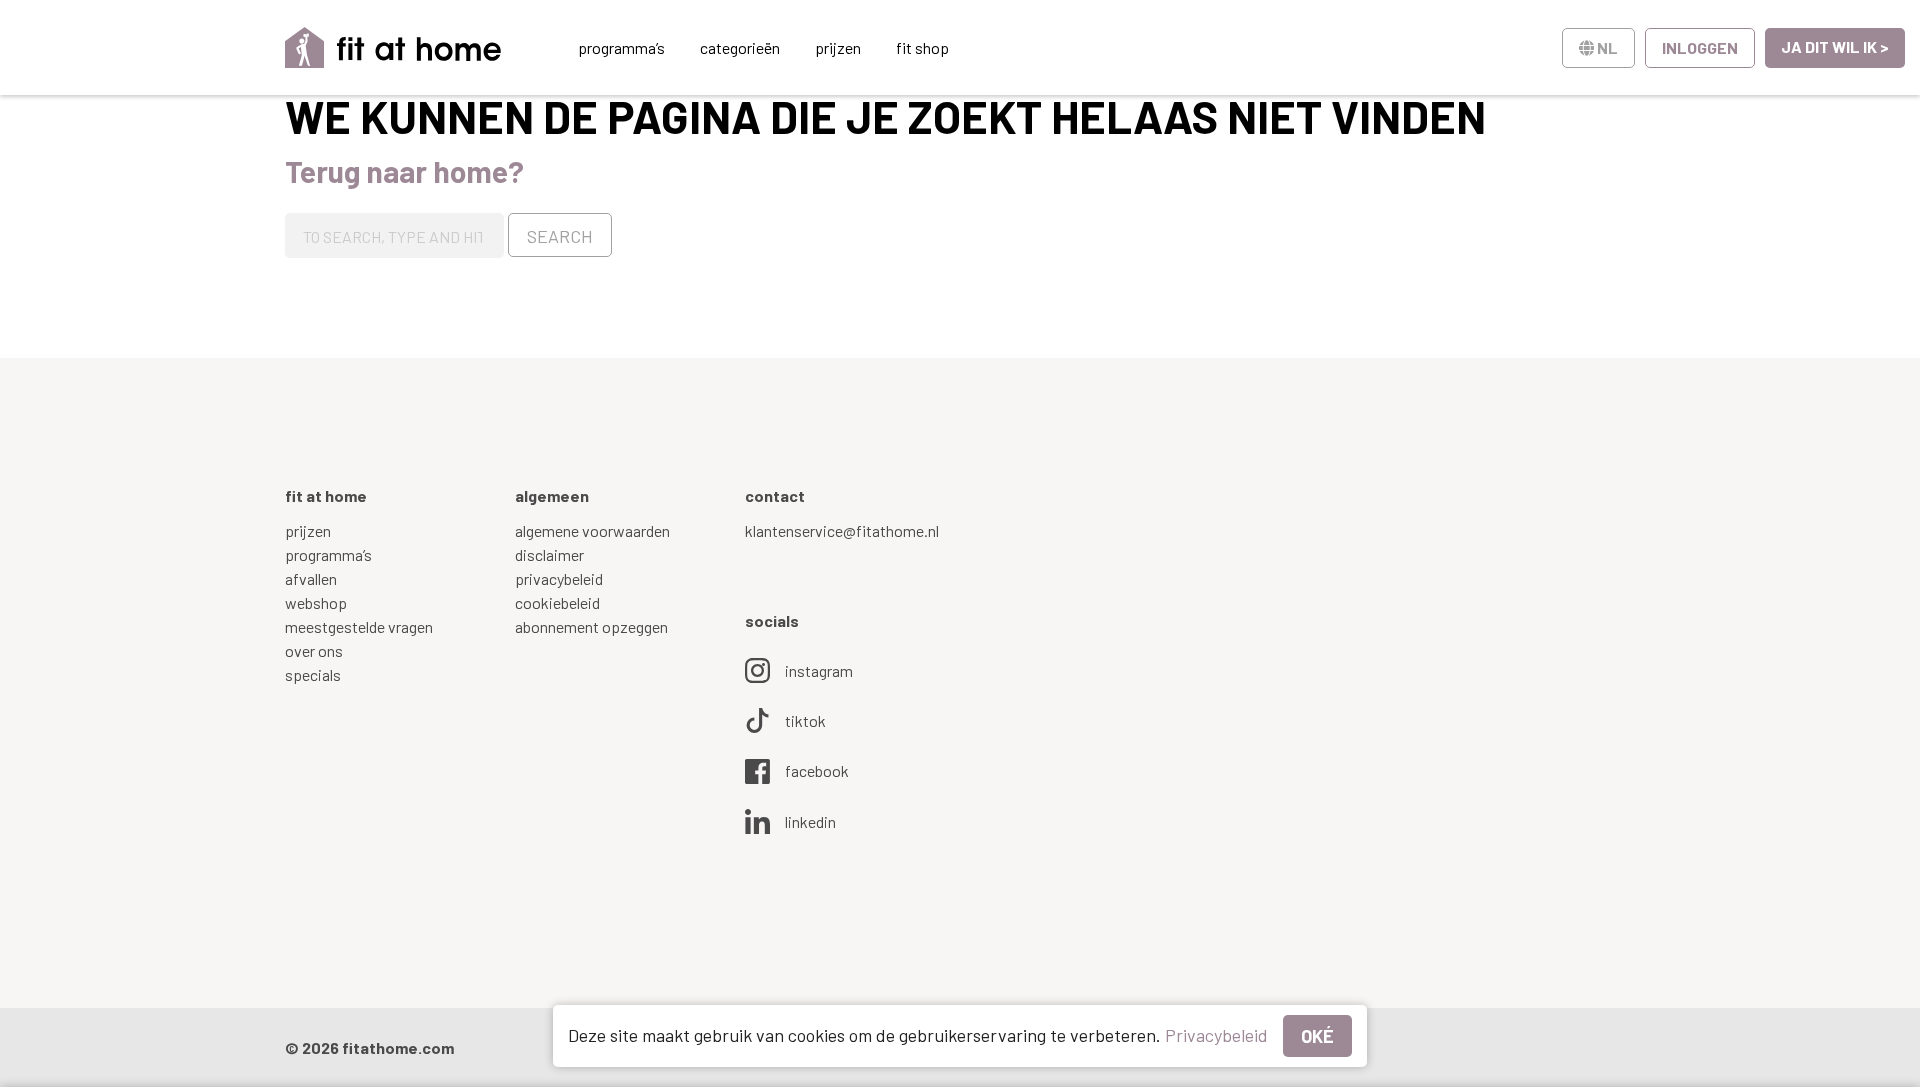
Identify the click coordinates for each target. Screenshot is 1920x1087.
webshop (316, 602)
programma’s (621, 47)
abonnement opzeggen (591, 626)
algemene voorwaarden (592, 530)
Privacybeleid (1216, 1035)
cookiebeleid (557, 602)
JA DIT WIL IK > (1835, 46)
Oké (1317, 1036)
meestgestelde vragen (359, 626)
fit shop (922, 47)
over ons (314, 650)
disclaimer (549, 554)
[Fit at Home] (393, 47)
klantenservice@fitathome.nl (842, 530)
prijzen (838, 47)
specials (313, 674)
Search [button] (560, 236)
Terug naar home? (404, 171)
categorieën (740, 47)
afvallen (311, 578)
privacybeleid (559, 578)
